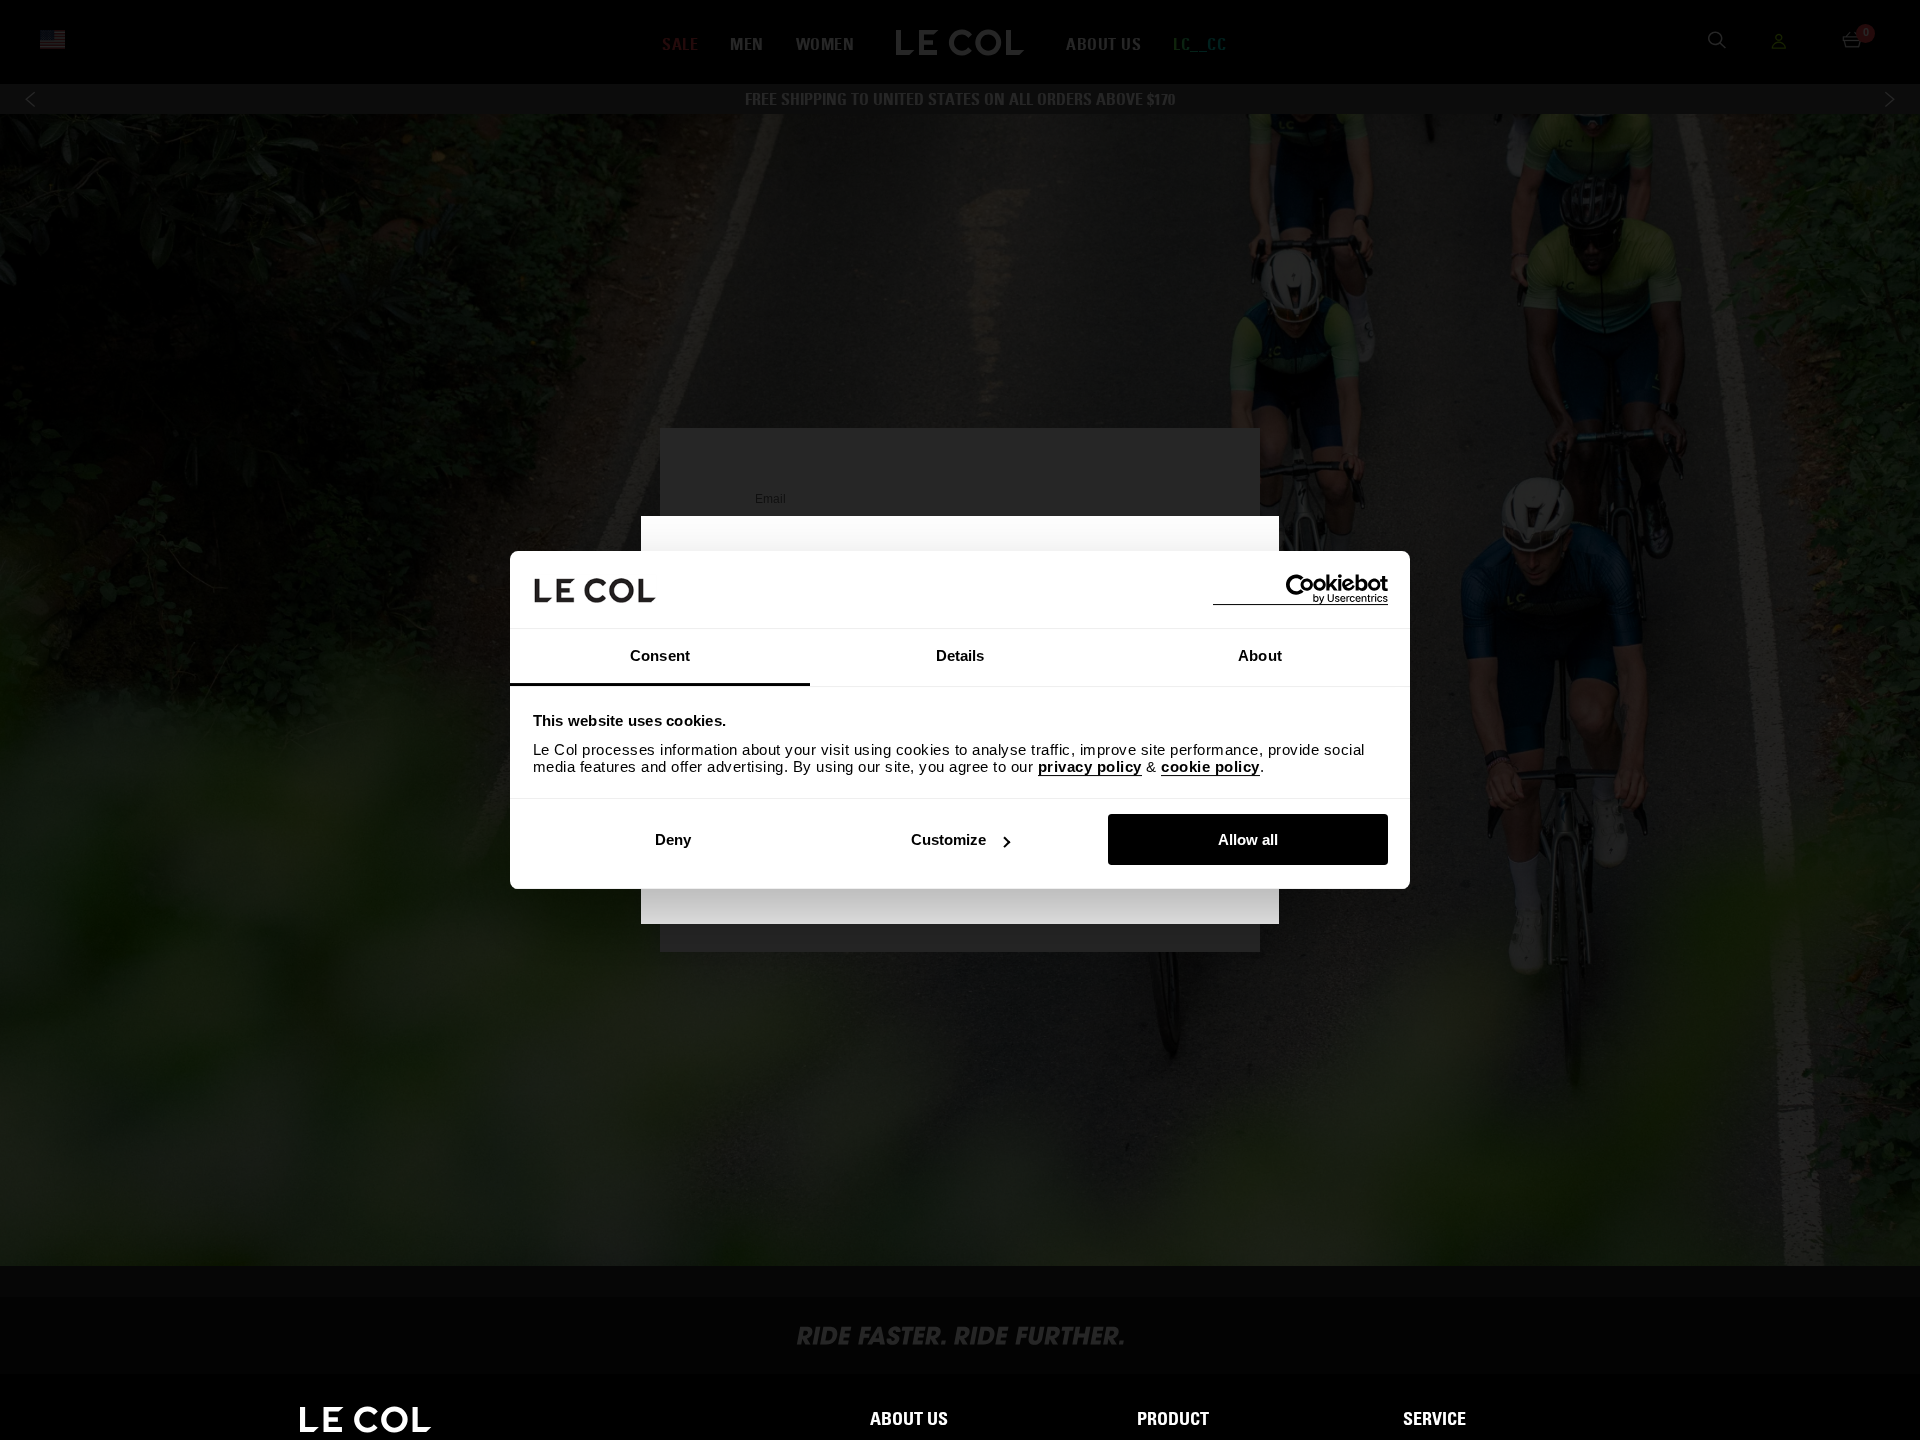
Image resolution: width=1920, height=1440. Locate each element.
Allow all (1248, 839)
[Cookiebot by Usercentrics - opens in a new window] (1300, 589)
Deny (673, 839)
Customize (948, 839)
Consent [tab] (660, 655)
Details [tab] (960, 655)
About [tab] (1260, 655)
